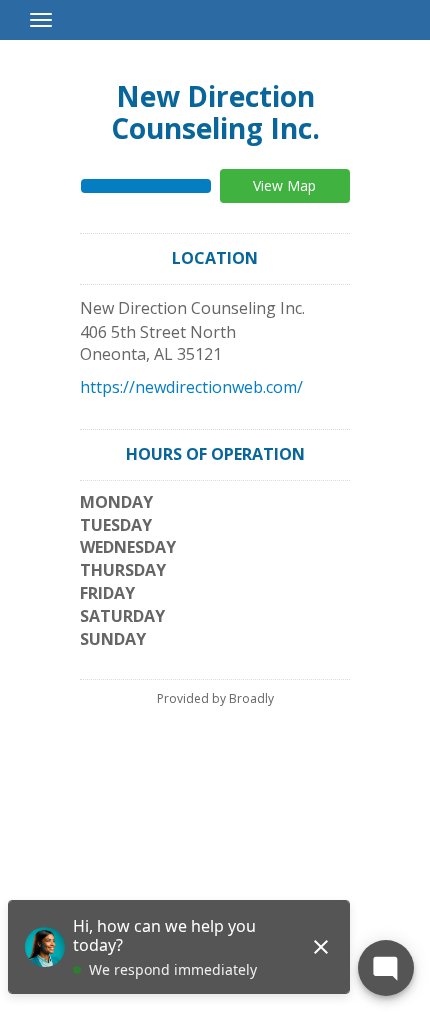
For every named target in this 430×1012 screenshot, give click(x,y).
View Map (284, 185)
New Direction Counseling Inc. (215, 112)
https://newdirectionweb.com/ (191, 387)
